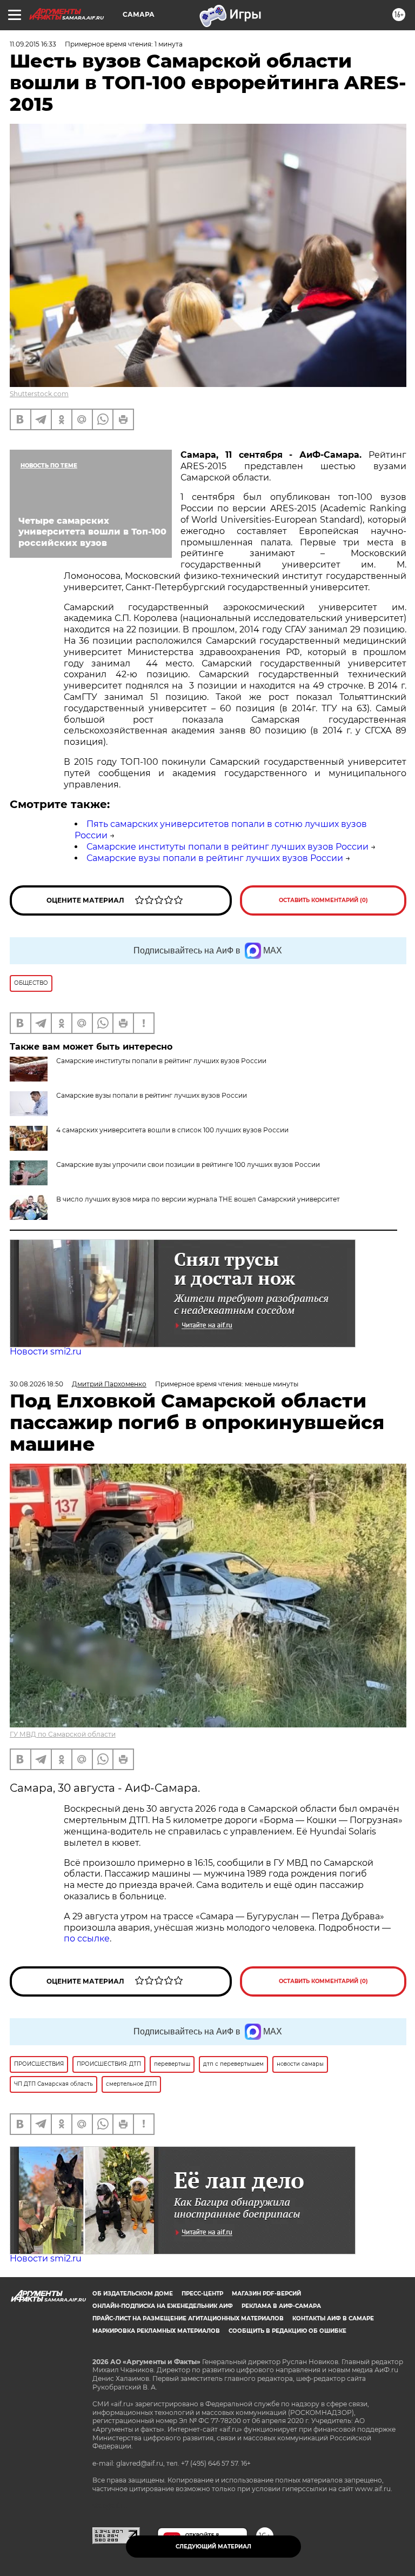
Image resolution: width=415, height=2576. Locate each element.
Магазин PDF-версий (266, 2294)
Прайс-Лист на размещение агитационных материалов (188, 2318)
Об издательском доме (133, 2294)
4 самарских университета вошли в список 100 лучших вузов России (172, 1130)
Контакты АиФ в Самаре (333, 2318)
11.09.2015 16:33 (33, 44)
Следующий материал (213, 2547)
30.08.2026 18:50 (36, 1384)
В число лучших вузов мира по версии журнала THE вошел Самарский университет (198, 1199)
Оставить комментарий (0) (323, 900)
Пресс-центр (202, 2294)
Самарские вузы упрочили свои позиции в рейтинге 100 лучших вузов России (188, 1164)
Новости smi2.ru (46, 1352)
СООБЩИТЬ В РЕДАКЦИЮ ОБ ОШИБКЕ (287, 2331)
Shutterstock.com (39, 394)
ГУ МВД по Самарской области (63, 1734)
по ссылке (87, 1938)
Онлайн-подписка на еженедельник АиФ (163, 2306)
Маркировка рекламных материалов (156, 2331)
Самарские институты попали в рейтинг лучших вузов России (227, 847)
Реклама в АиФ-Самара (281, 2306)
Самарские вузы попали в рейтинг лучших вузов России (215, 858)
